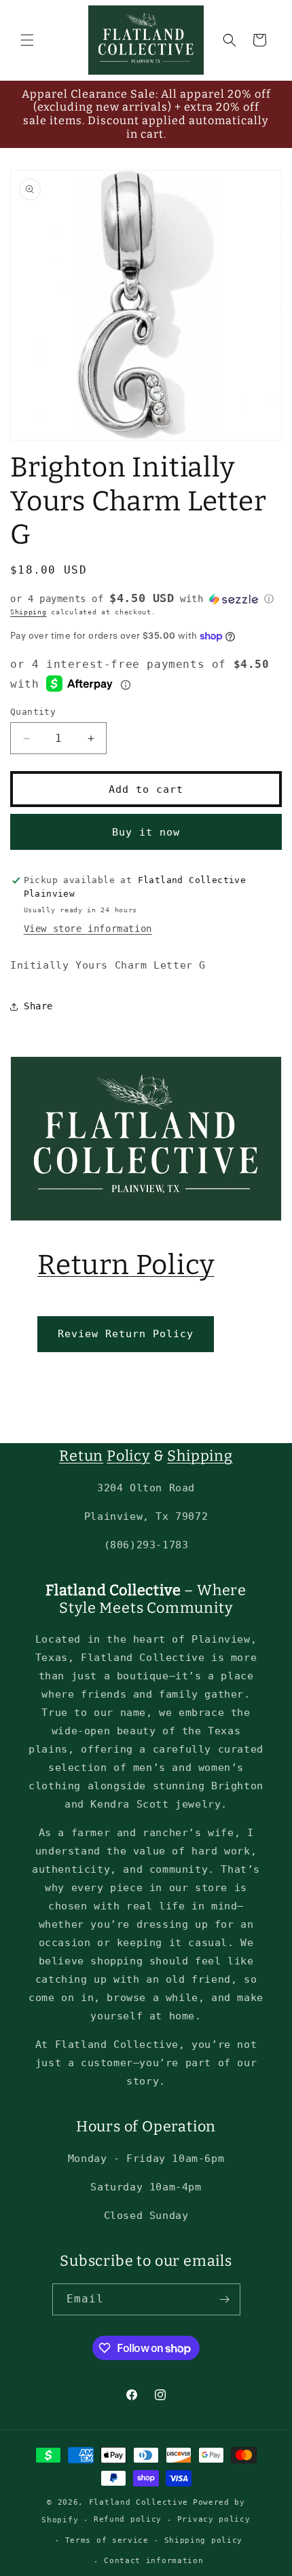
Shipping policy (204, 2540)
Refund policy (128, 2519)
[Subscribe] (225, 2299)
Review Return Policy (126, 1334)
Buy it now (146, 832)
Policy (128, 1456)
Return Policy (126, 1265)
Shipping (29, 612)
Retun (81, 1456)
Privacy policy (214, 2519)
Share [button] (38, 1006)
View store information (88, 929)
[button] (27, 40)
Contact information (153, 2561)
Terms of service (107, 2540)
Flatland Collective (139, 2502)
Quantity (33, 712)
